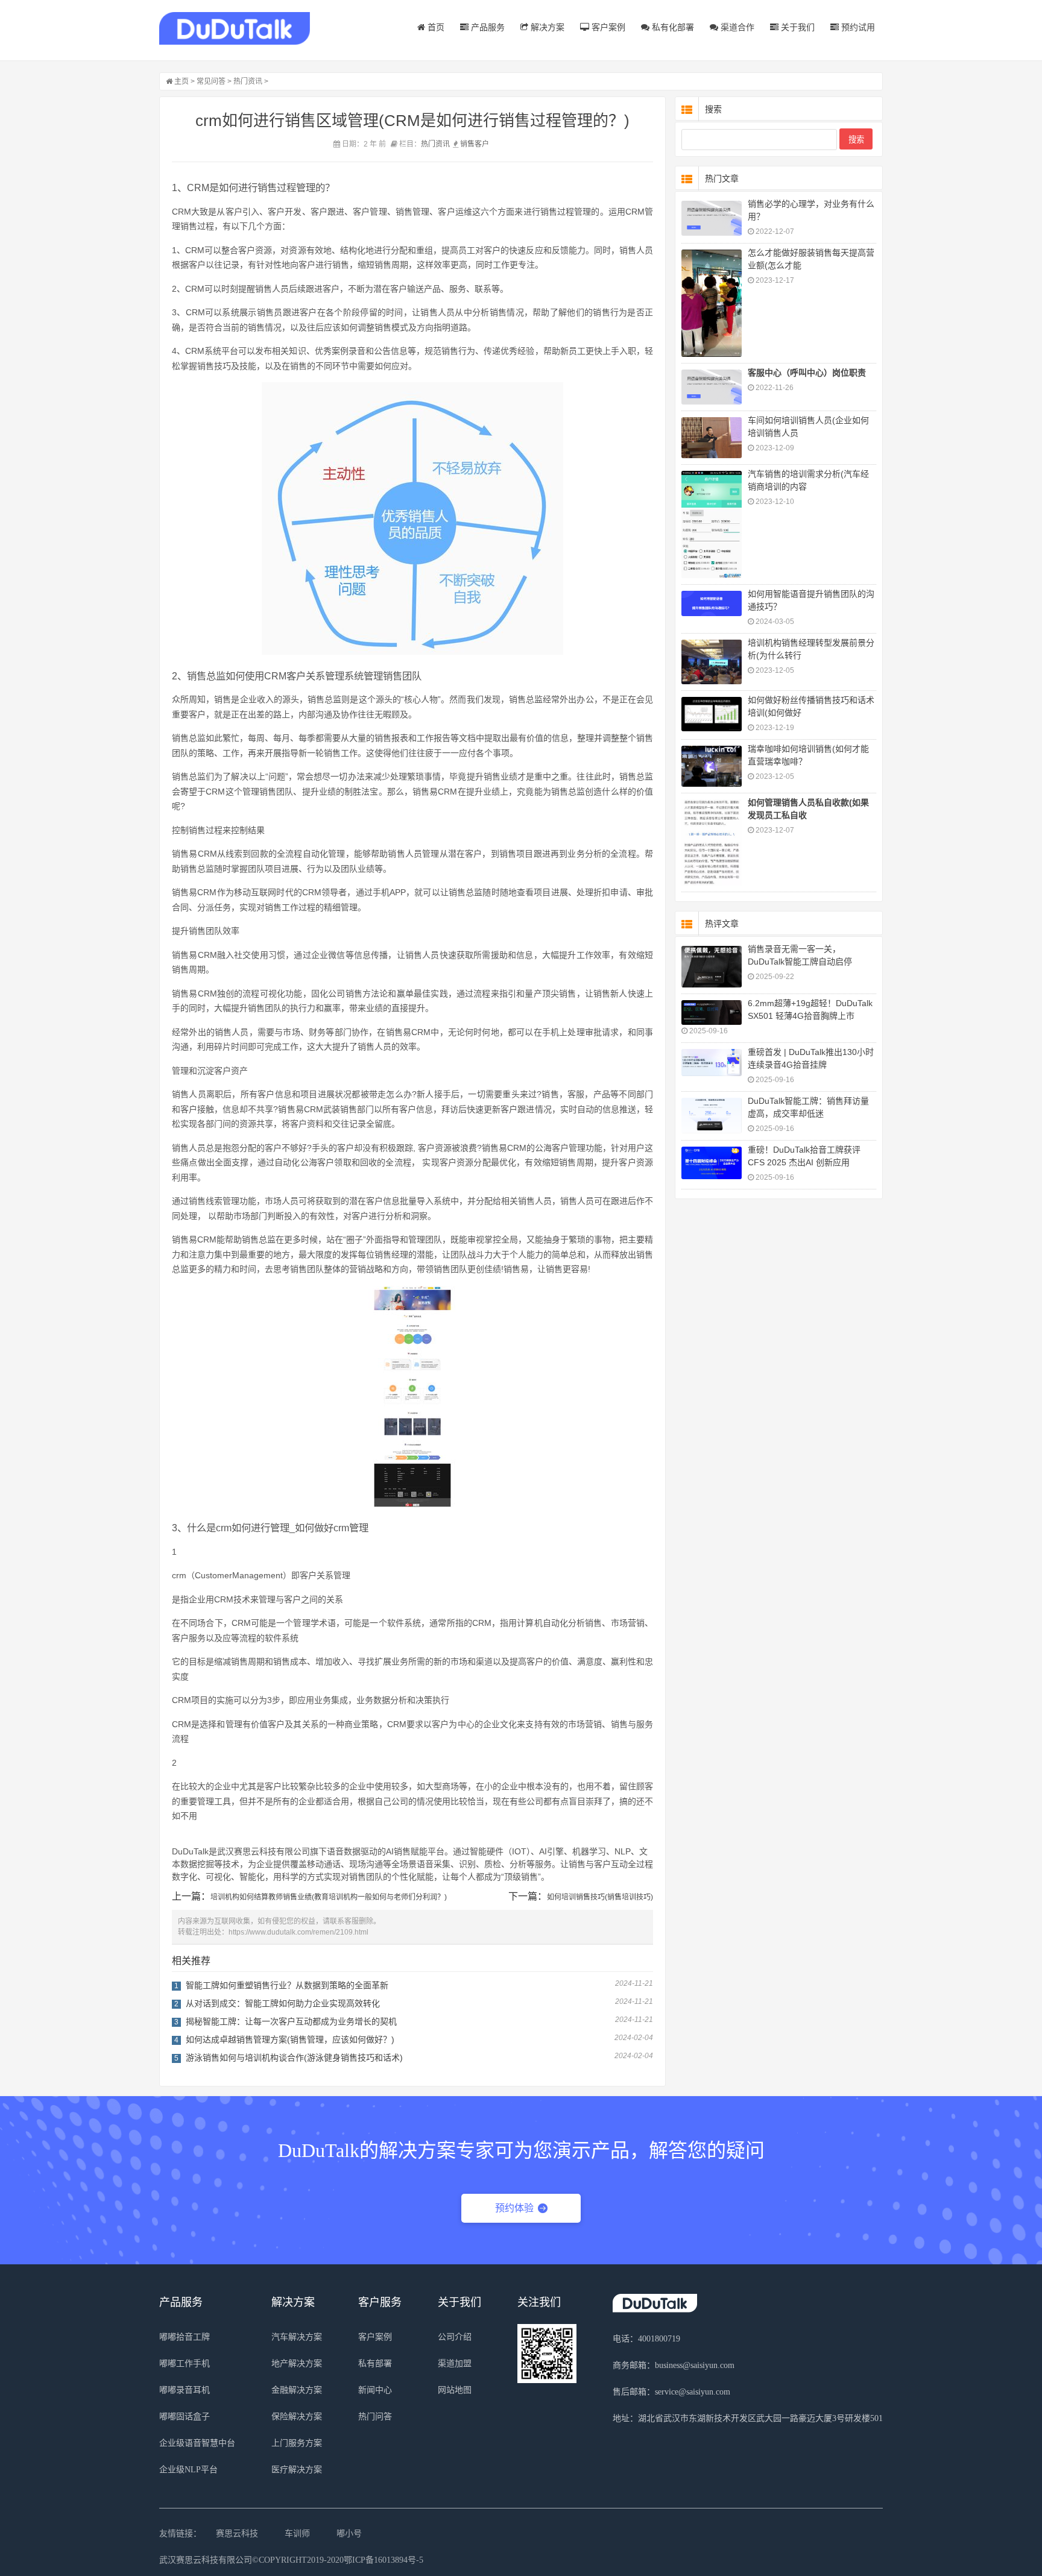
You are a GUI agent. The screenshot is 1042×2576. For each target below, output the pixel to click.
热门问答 (375, 2417)
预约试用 (857, 27)
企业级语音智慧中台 (197, 2443)
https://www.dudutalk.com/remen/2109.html (298, 1932)
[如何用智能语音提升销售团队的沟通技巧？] (712, 604)
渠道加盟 (455, 2363)
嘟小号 (349, 2533)
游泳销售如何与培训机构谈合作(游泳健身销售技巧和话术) (294, 2058)
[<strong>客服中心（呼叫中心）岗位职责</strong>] (712, 387)
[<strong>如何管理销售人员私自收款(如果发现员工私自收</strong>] (712, 842)
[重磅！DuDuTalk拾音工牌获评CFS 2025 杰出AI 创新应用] (712, 1163)
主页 (182, 81)
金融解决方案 (297, 2390)
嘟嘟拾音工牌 (185, 2337)
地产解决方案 (297, 2363)
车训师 (297, 2533)
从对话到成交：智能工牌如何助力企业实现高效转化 (283, 2003)
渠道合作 (736, 27)
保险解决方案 (297, 2417)
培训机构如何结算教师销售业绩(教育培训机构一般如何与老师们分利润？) (329, 1897)
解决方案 (546, 27)
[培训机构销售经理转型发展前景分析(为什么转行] (712, 662)
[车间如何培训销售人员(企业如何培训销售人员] (712, 438)
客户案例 (607, 27)
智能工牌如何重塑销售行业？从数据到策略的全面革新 (287, 1985)
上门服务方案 (297, 2443)
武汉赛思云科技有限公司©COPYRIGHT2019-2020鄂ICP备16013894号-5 (291, 2560)
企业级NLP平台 (188, 2470)
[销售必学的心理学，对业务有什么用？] (712, 218)
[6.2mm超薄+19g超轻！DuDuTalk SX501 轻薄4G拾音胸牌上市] (712, 1013)
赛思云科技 (237, 2533)
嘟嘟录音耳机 (185, 2390)
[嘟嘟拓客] (235, 29)
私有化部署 (672, 27)
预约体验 (514, 2208)
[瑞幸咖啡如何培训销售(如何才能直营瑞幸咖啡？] (712, 766)
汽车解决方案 (297, 2337)
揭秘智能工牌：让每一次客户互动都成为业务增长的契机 (291, 2021)
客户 (482, 144)
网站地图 (455, 2390)
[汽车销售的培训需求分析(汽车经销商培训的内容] (712, 524)
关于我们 (797, 27)
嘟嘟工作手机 (185, 2363)
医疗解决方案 (297, 2470)
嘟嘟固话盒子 (185, 2417)
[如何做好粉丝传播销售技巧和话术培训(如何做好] (712, 714)
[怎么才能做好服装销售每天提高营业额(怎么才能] (712, 303)
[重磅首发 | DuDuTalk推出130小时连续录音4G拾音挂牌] (712, 1063)
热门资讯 (248, 81)
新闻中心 (375, 2390)
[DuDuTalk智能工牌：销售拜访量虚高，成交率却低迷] (712, 1116)
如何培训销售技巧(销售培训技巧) (600, 1897)
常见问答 (211, 81)
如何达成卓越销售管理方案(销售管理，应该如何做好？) (290, 2039)
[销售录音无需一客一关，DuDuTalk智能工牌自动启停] (712, 967)
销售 (467, 144)
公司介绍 (455, 2337)
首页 (435, 27)
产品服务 (487, 27)
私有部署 (375, 2363)
